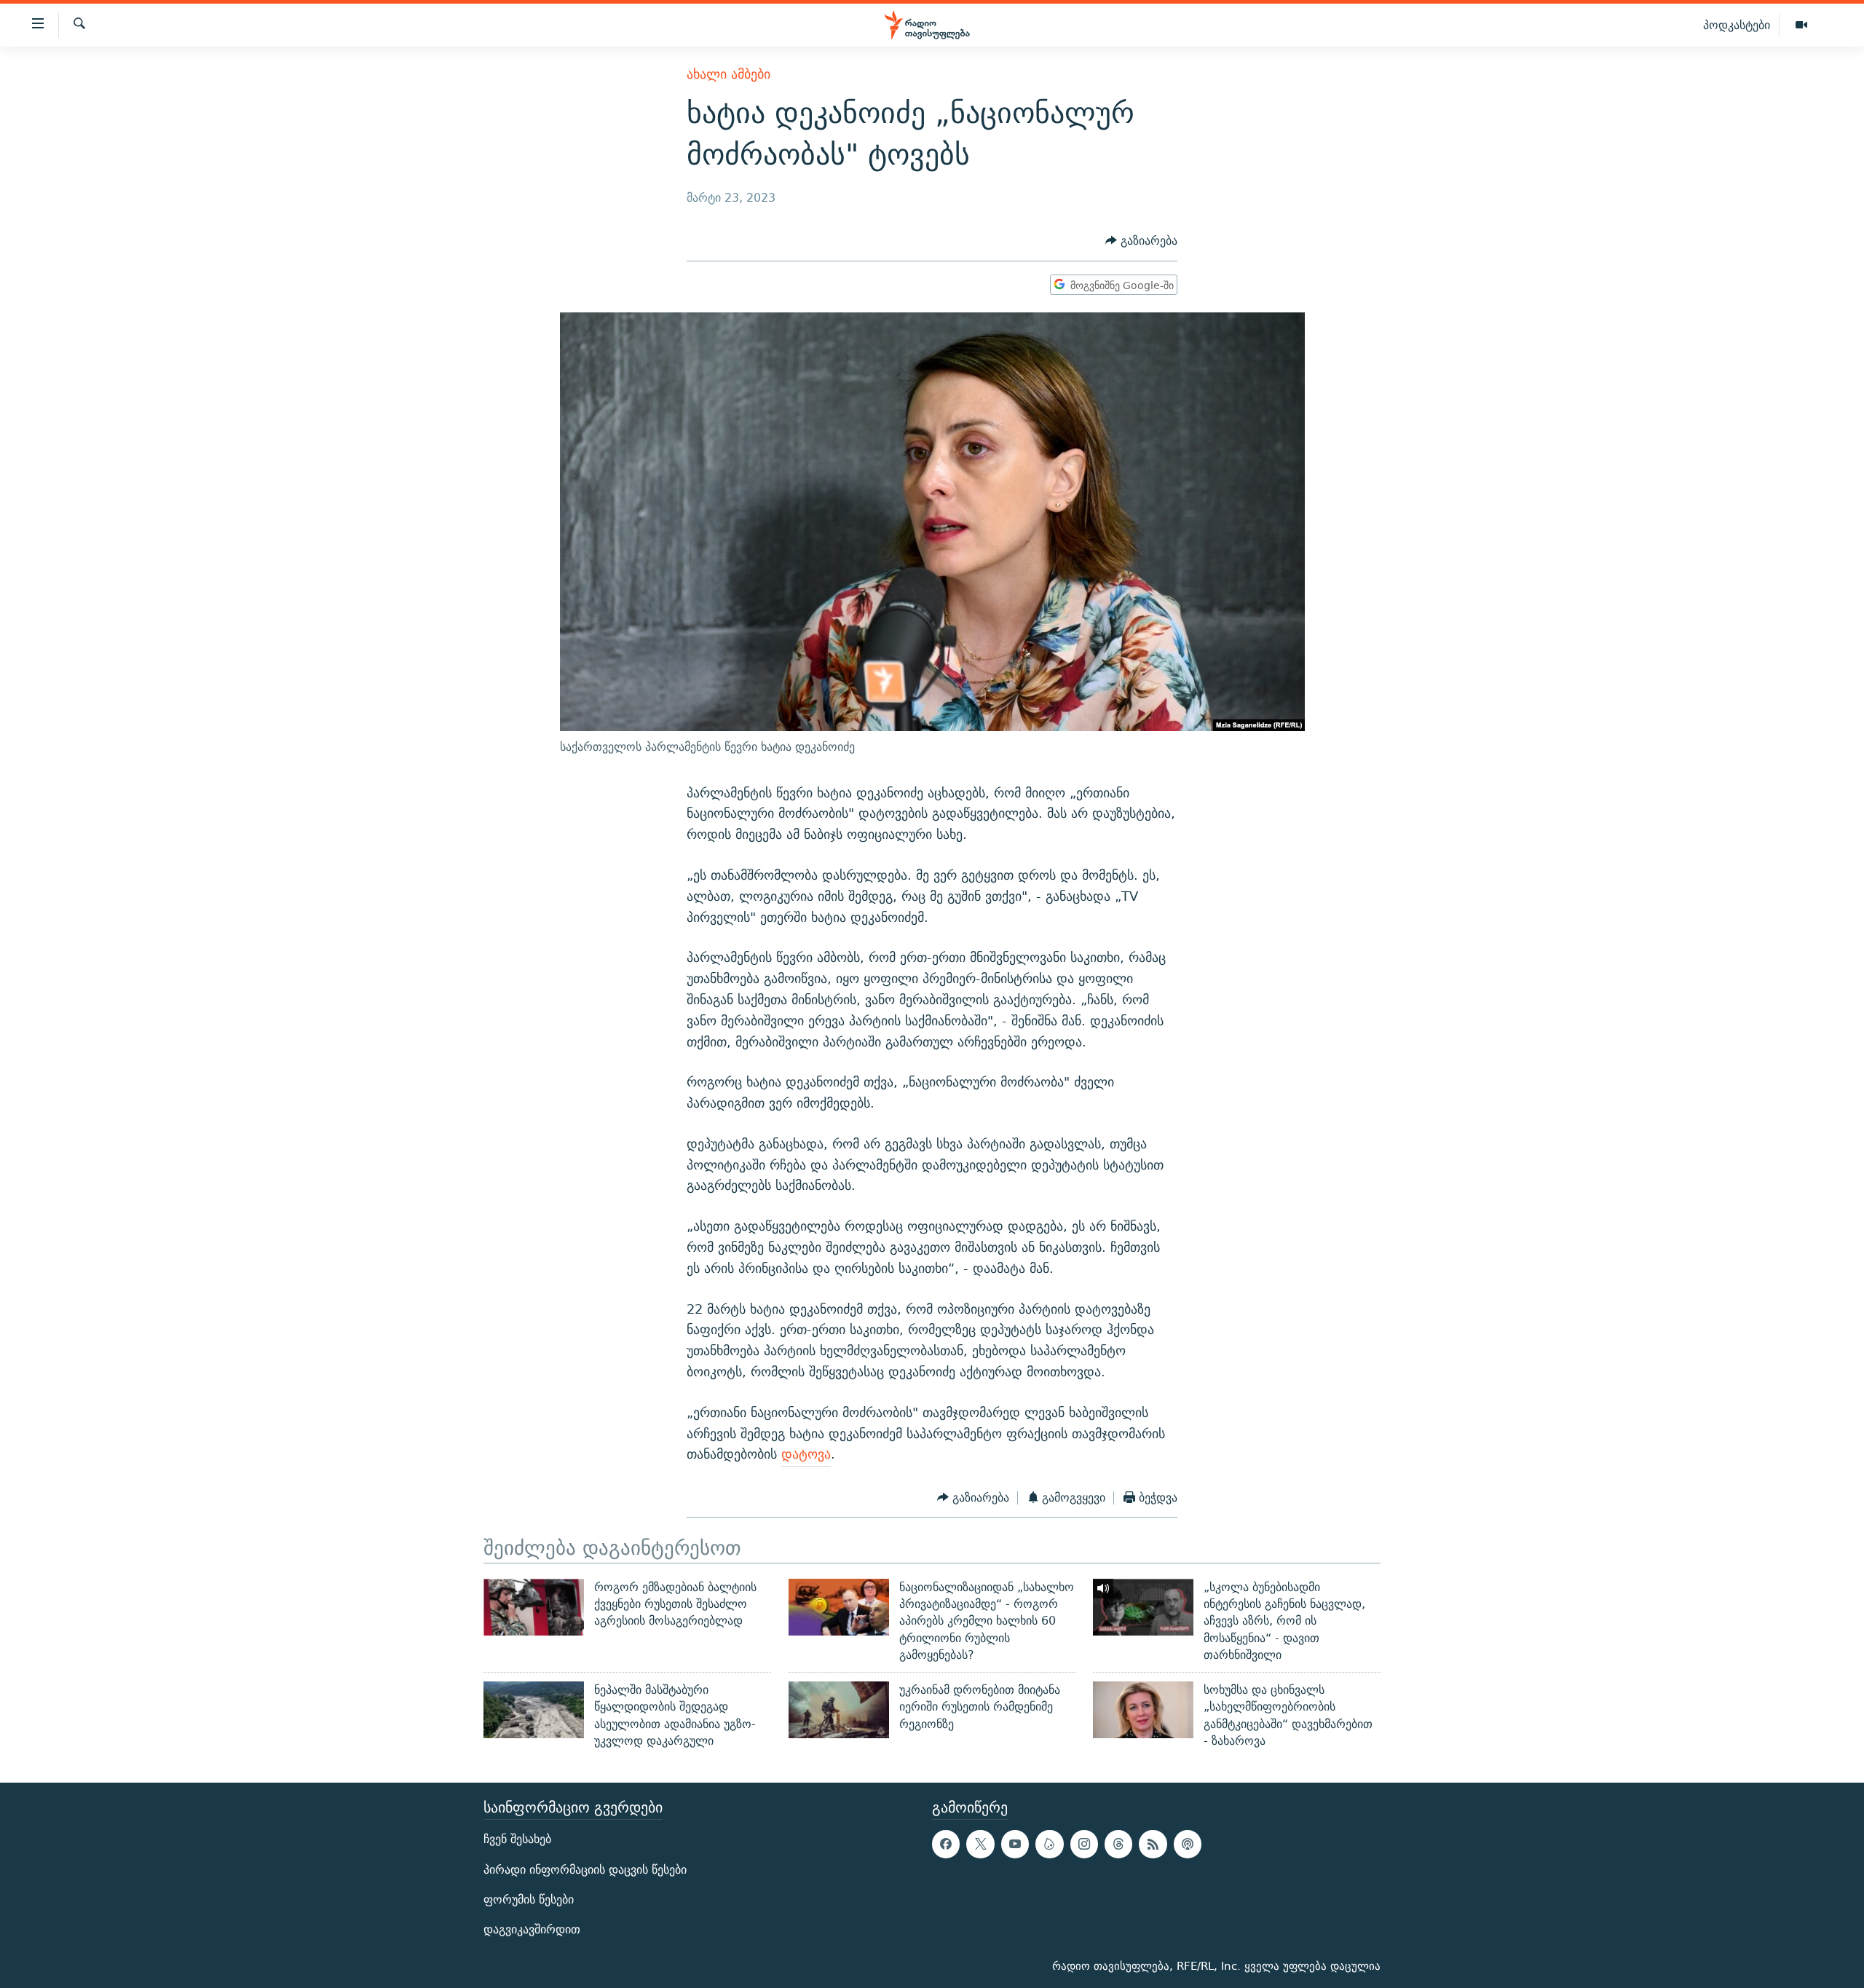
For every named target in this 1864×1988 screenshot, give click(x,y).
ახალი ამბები (728, 74)
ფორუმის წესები (529, 1900)
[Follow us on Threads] (1118, 1845)
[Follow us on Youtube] (1015, 1845)
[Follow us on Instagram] (1084, 1845)
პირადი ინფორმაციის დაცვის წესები (585, 1870)
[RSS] (1153, 1845)
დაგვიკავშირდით (532, 1929)
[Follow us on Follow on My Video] (1049, 1845)
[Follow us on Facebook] (946, 1845)
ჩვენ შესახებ (517, 1840)
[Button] (1141, 241)
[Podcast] (1188, 1845)
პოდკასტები (1737, 25)
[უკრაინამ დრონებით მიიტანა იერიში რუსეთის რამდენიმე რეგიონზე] (839, 1710)
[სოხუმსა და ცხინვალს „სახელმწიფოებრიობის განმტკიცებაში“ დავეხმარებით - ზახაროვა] (1143, 1710)
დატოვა (806, 1454)
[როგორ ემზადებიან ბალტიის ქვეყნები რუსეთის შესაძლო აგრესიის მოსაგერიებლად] (534, 1607)
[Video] (1801, 25)
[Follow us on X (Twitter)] (980, 1845)
